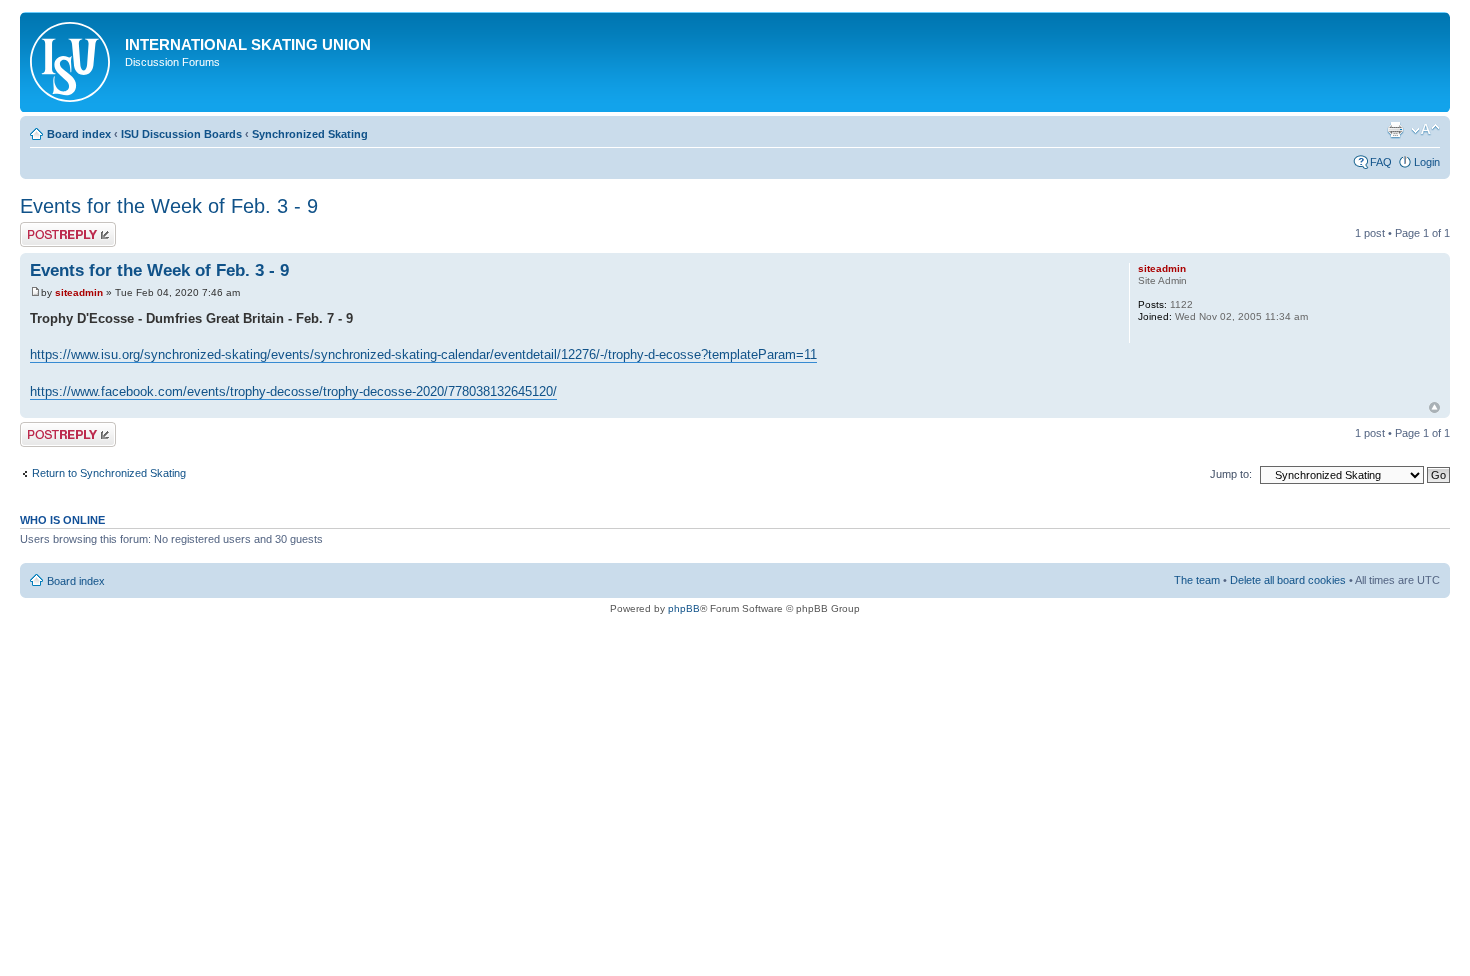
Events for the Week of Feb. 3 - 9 (169, 206)
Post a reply (49, 228)
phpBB (684, 608)
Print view (1395, 130)
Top (1434, 407)
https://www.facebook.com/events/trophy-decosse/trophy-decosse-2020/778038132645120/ (293, 391)
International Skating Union (248, 44)
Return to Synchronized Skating (109, 473)
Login (1427, 162)
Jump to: (1231, 474)
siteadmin (79, 292)
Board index (79, 134)
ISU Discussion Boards (181, 134)
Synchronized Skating (310, 134)
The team (1197, 580)
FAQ (1381, 162)
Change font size (1425, 130)
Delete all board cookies (1288, 580)
